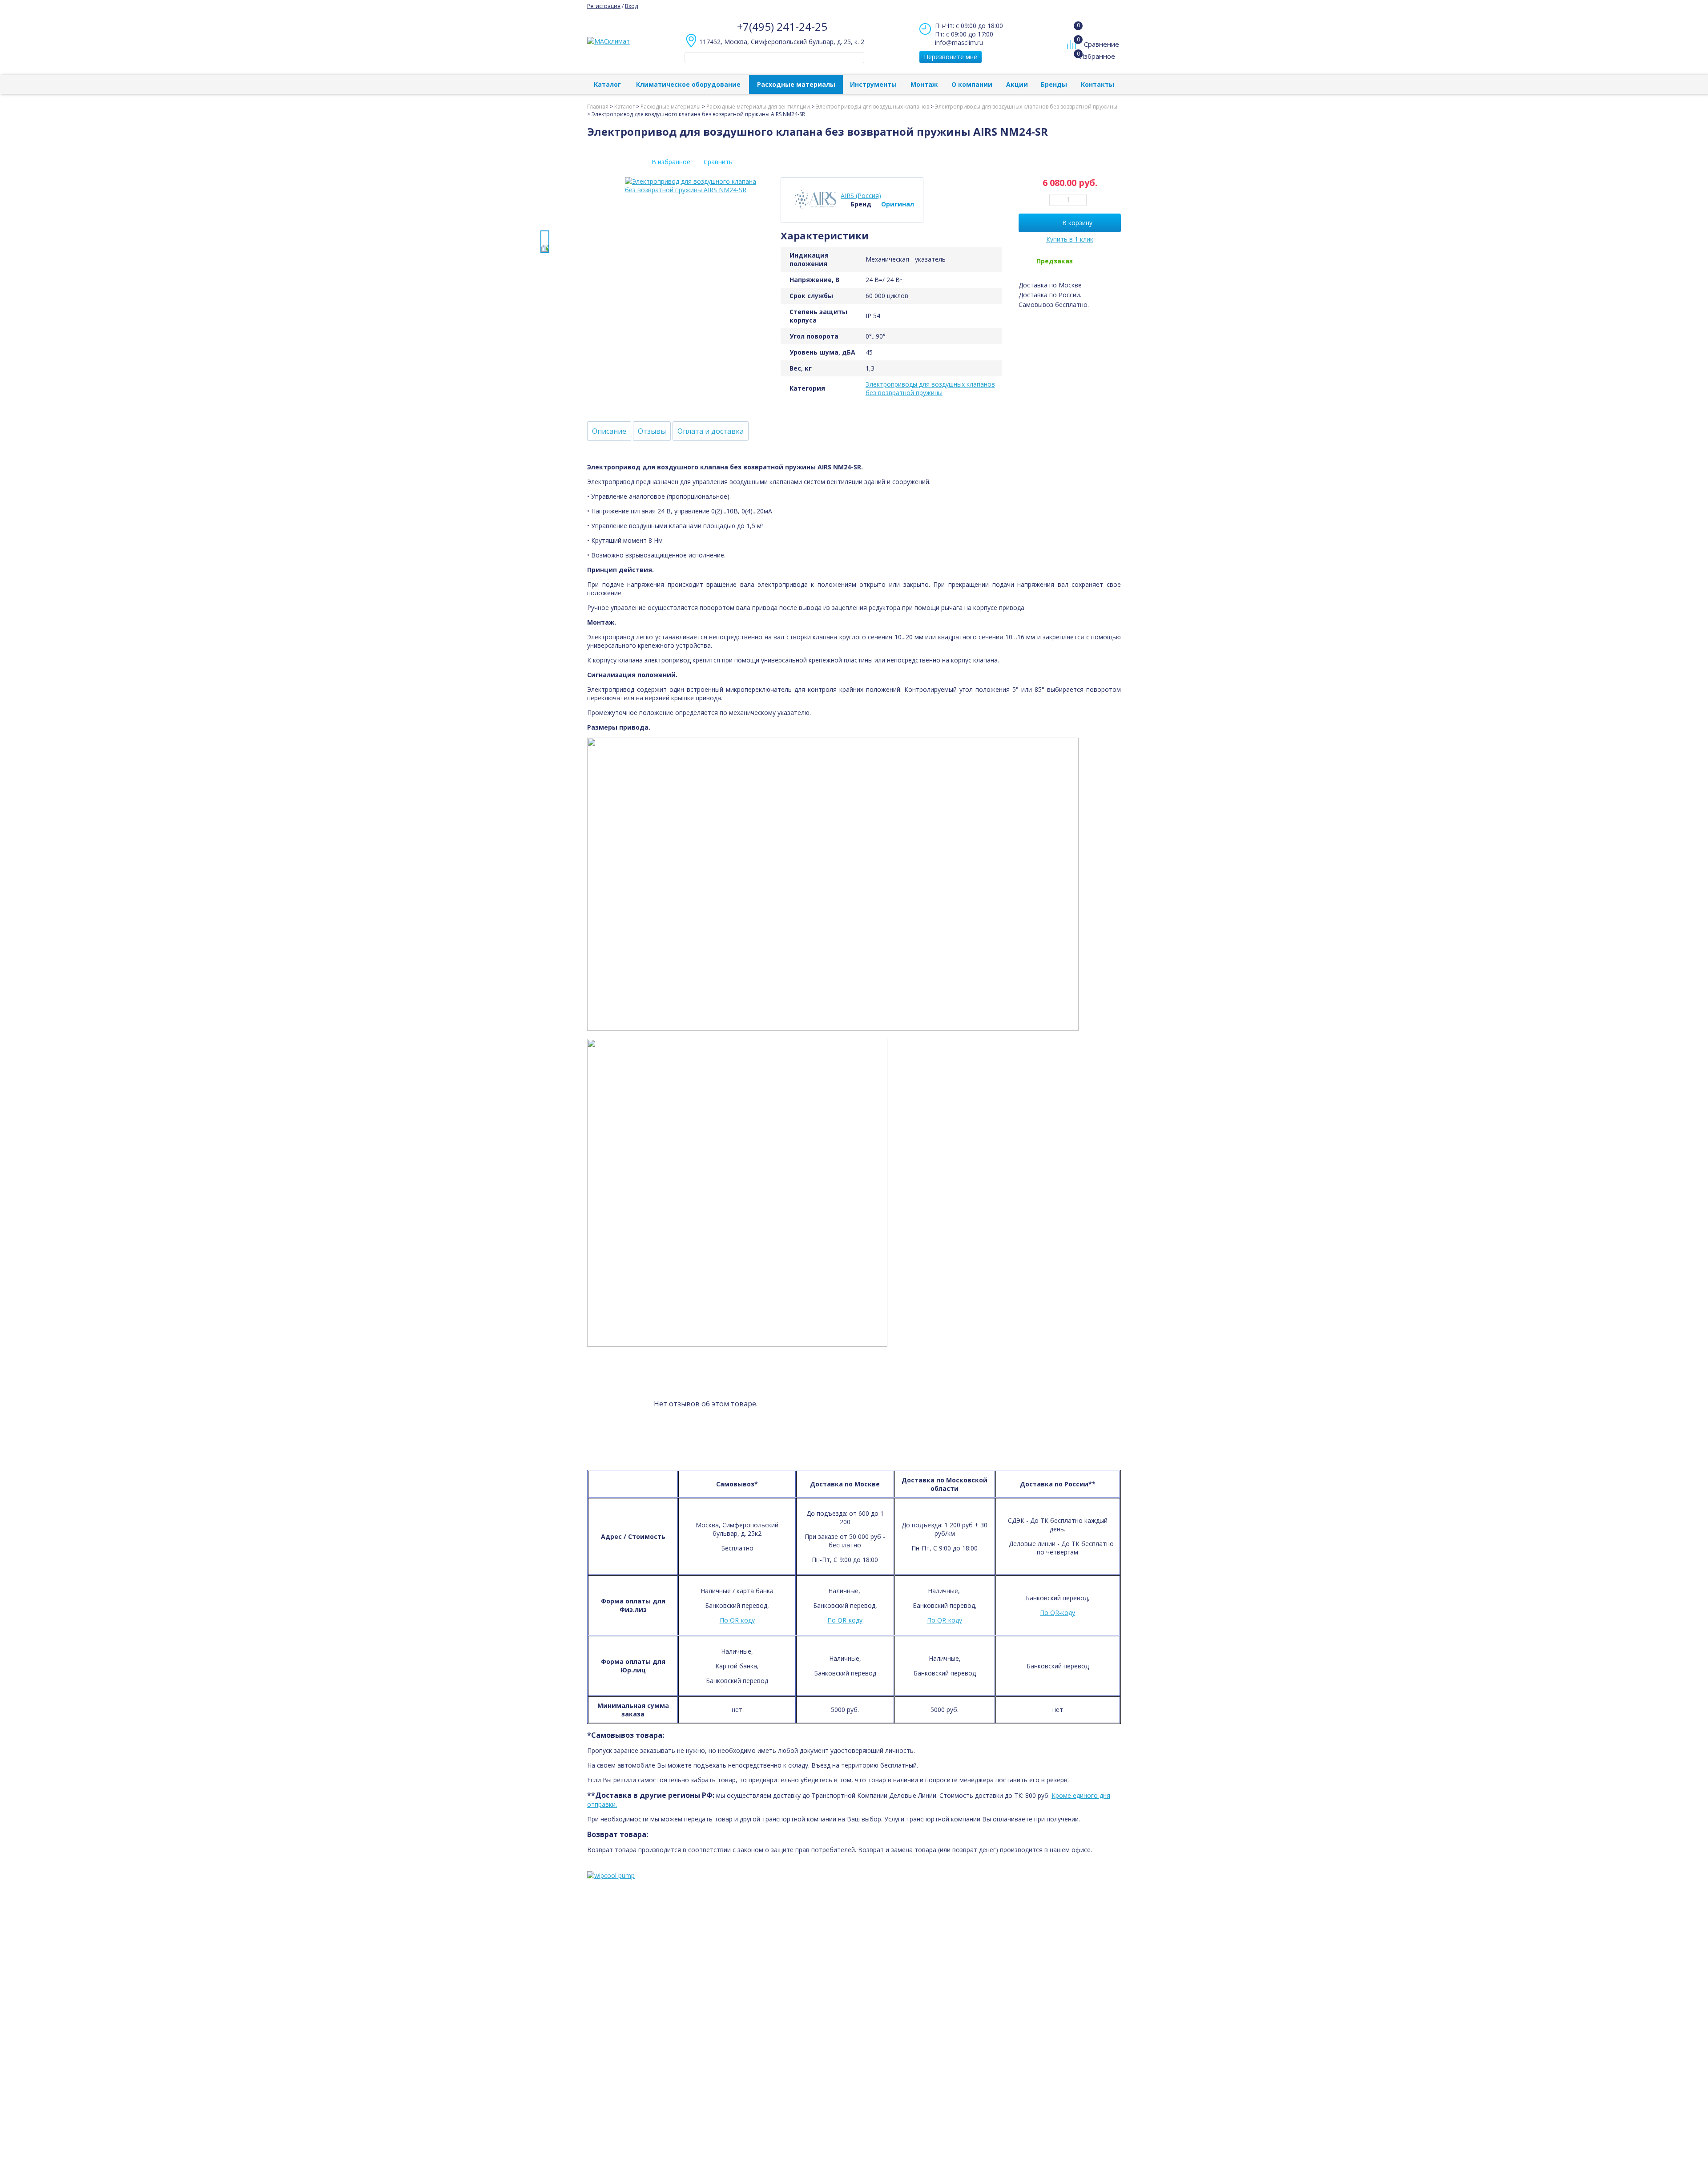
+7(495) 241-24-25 (782, 26)
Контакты (1098, 84)
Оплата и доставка (711, 431)
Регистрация (604, 6)
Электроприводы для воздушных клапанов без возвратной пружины (930, 388)
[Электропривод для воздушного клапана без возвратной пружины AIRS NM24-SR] (545, 242)
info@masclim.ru (959, 42)
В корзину (1077, 223)
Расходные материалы (796, 84)
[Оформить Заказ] (1074, 26)
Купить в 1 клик (1070, 239)
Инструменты (873, 84)
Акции (1017, 84)
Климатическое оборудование (688, 84)
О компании (972, 84)
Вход (631, 6)
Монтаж (924, 84)
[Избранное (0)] (1073, 61)
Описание (609, 431)
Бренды (1054, 84)
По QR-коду (737, 1620)
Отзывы (652, 431)
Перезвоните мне (951, 57)
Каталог (607, 84)
